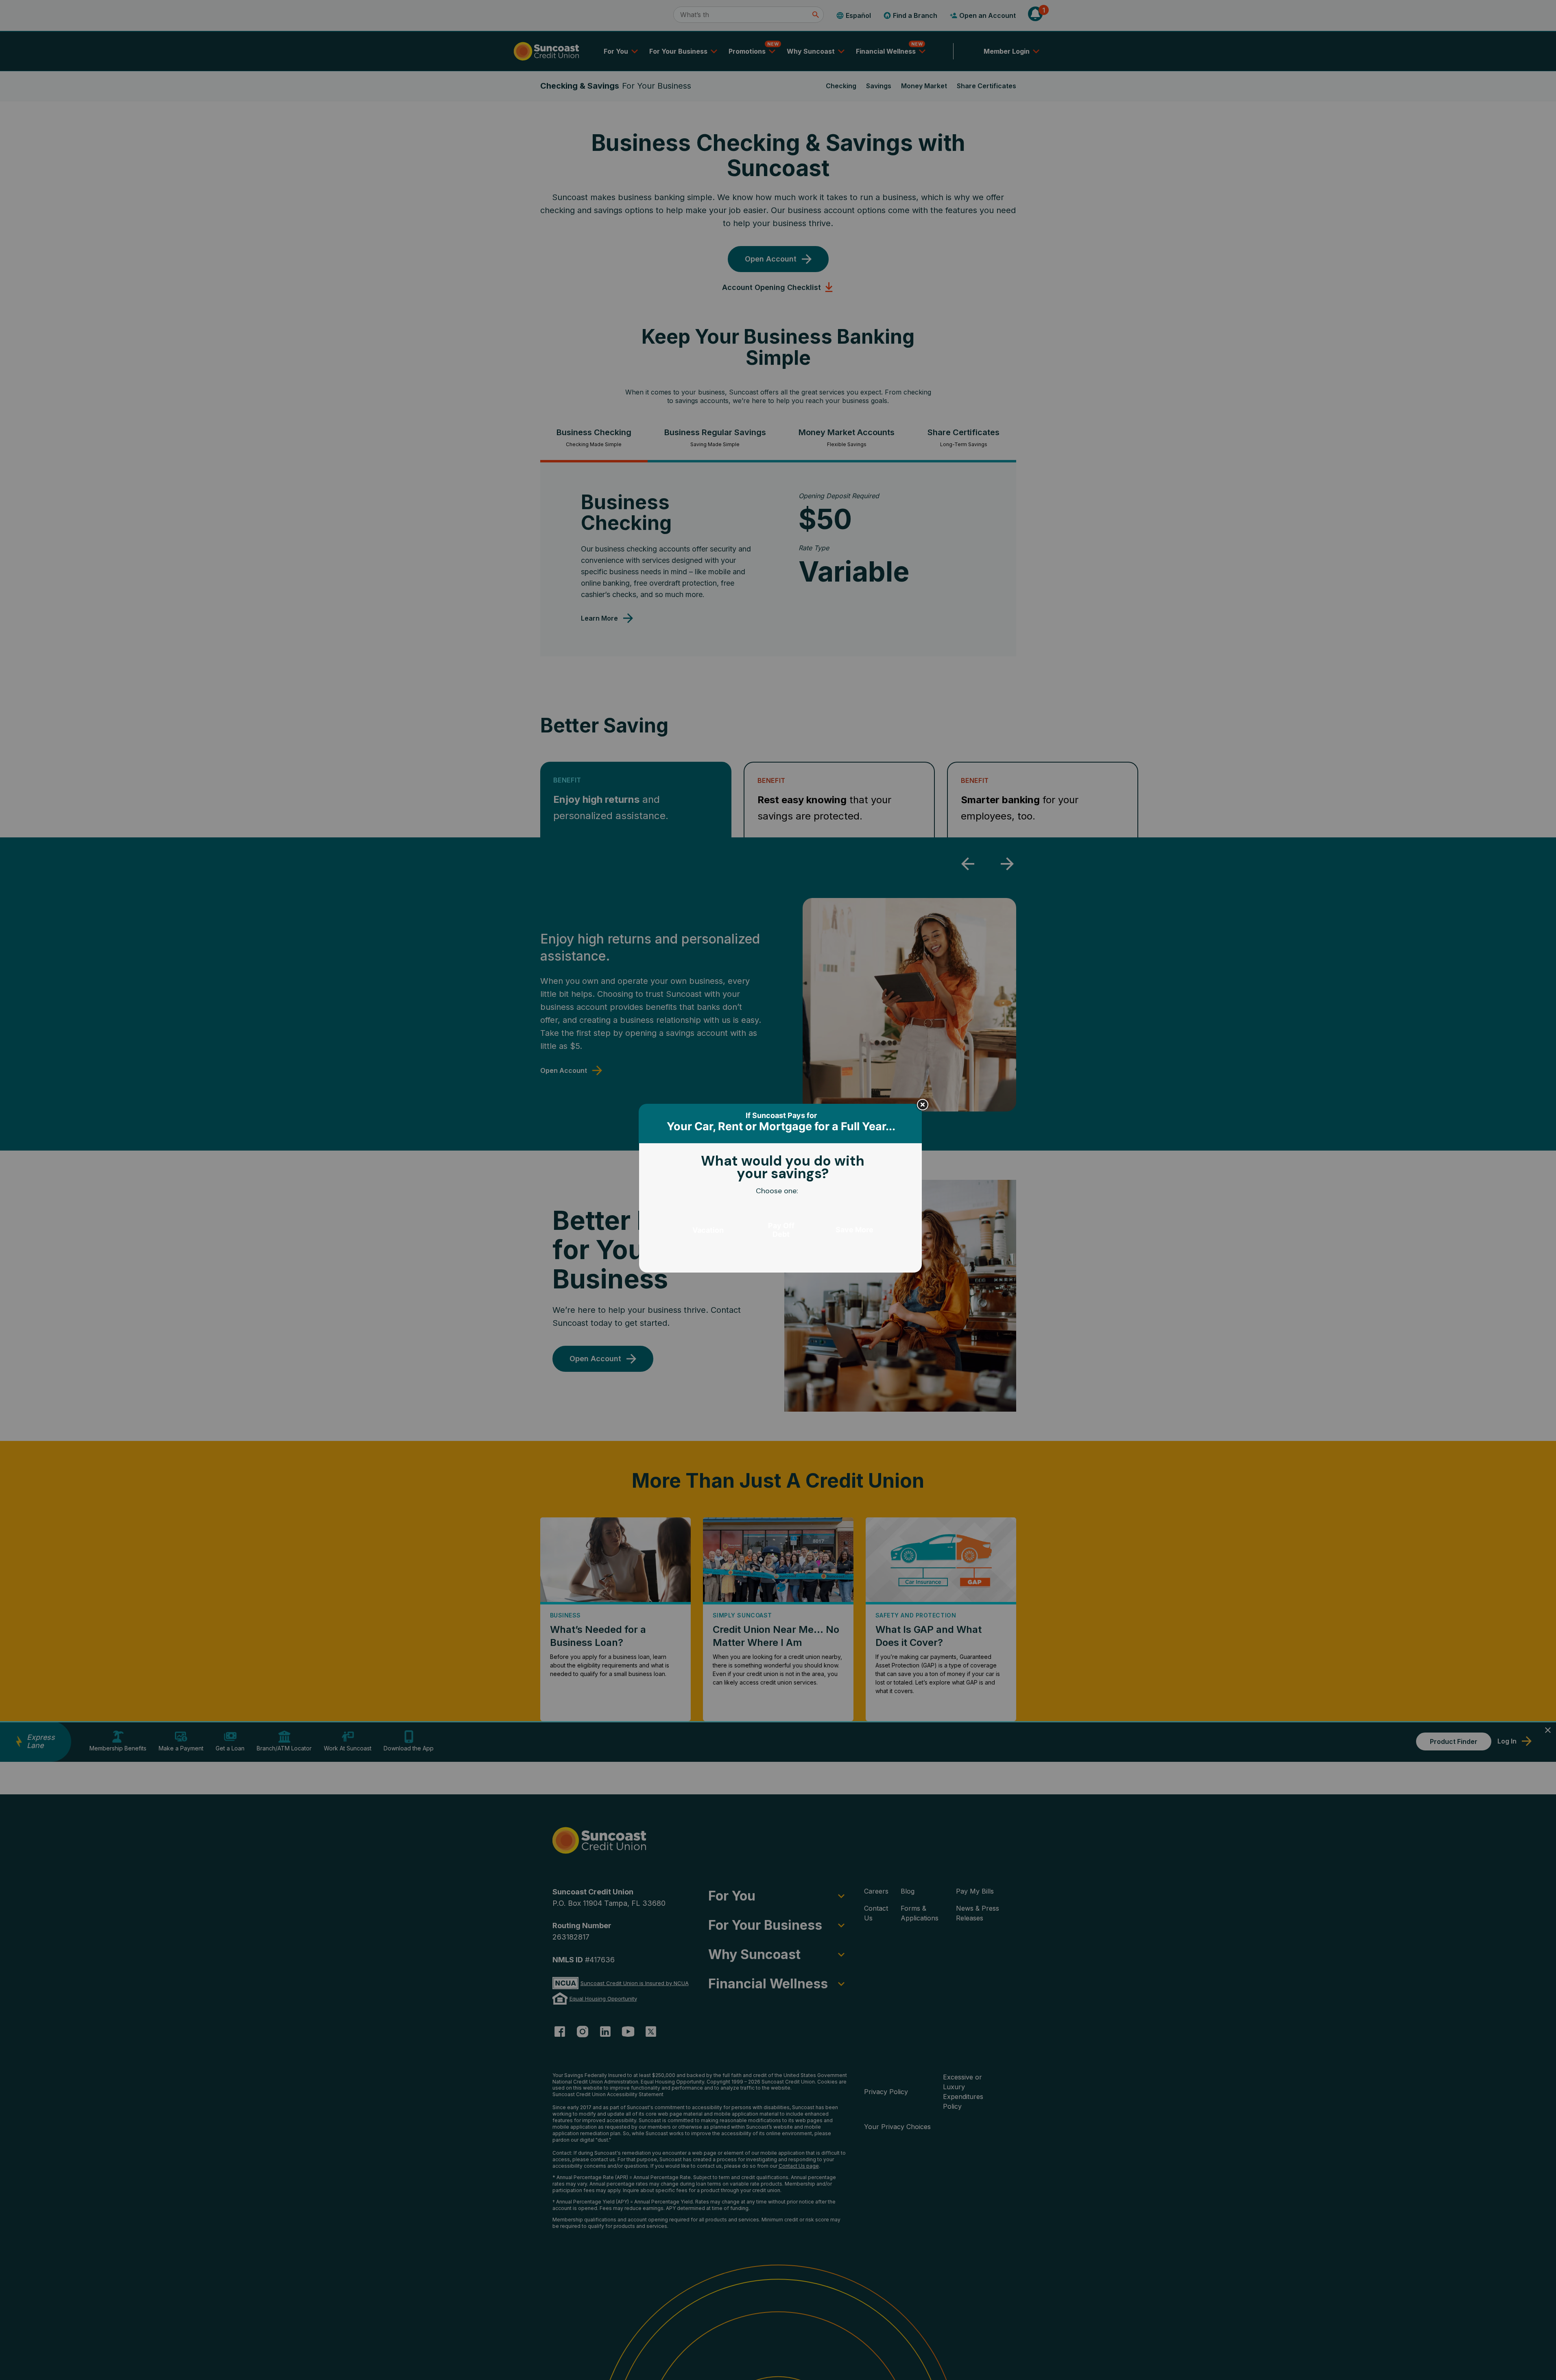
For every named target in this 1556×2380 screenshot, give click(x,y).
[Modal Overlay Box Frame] (781, 1190)
